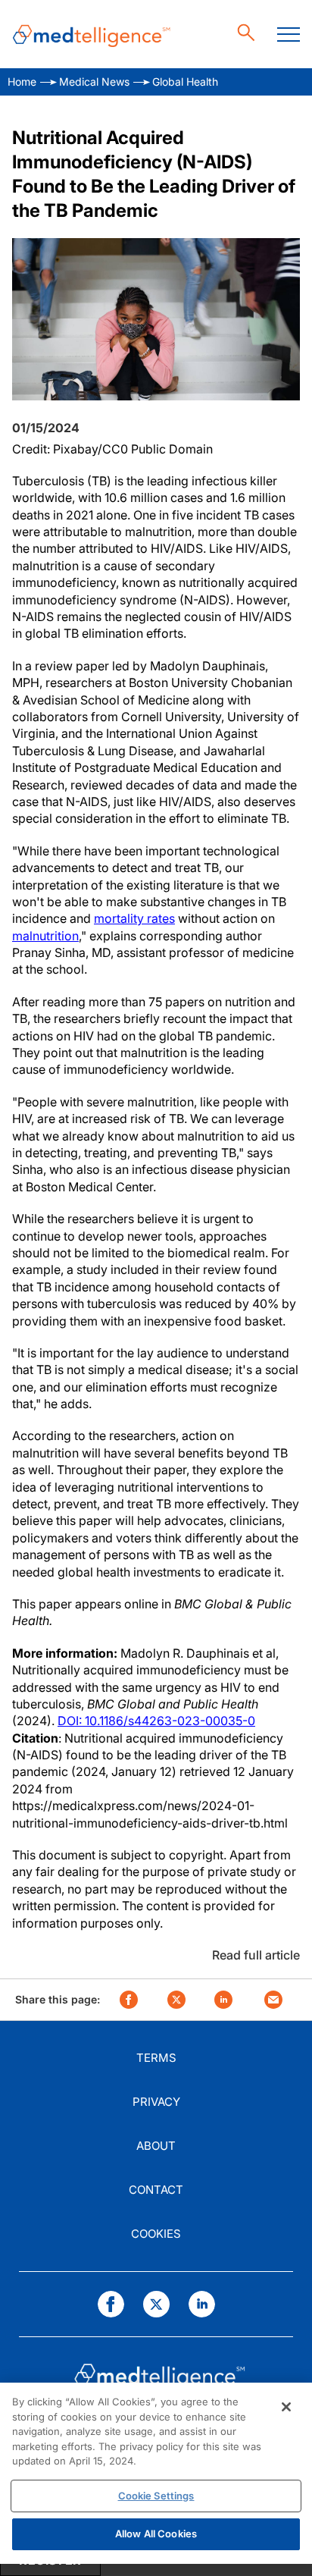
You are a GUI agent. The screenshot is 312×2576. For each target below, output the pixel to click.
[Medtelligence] (92, 35)
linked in (223, 2000)
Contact (156, 2190)
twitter (176, 2000)
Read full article (256, 1955)
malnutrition (45, 936)
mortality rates (134, 918)
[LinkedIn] (202, 2304)
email (273, 2000)
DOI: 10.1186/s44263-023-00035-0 (156, 1721)
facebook (129, 2000)
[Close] (286, 2407)
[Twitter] (156, 2304)
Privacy (156, 2102)
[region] (156, 2473)
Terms (156, 2058)
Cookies (156, 2234)
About (156, 2146)
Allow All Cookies (156, 2534)
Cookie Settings (156, 2496)
